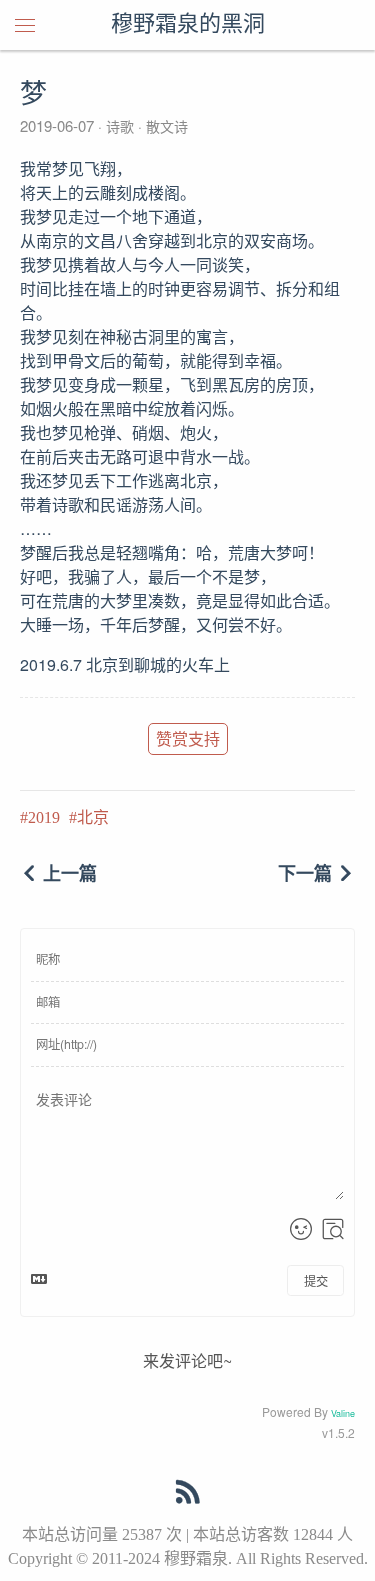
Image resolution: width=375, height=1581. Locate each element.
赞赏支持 (188, 738)
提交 (316, 1280)
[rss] (188, 1496)
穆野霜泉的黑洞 (188, 25)
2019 (44, 817)
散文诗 (165, 126)
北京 (93, 817)
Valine (343, 1413)
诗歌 (120, 126)
